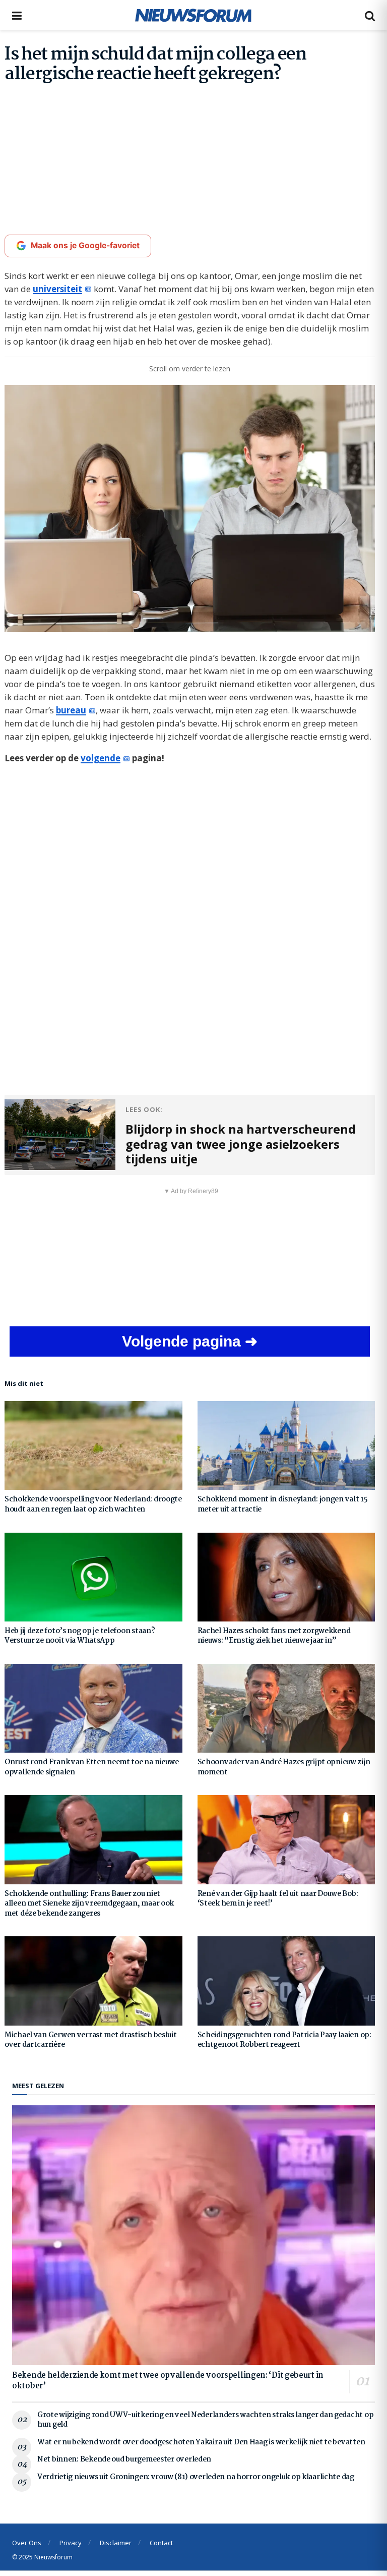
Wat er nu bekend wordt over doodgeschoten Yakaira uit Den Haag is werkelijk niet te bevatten (201, 2442)
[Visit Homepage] (193, 15)
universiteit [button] (57, 289)
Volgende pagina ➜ (190, 1341)
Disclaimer (116, 2543)
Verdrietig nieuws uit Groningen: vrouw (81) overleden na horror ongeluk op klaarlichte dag (196, 2477)
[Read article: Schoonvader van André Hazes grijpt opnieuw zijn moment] (286, 1708)
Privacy (71, 2543)
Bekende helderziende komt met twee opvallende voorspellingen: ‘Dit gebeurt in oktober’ (168, 2381)
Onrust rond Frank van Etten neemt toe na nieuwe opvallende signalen (92, 1767)
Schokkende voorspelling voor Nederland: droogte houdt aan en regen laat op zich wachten (93, 1504)
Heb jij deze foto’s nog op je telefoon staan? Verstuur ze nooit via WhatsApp (80, 1636)
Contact (161, 2543)
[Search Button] (370, 15)
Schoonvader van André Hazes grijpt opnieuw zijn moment (284, 1767)
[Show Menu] (17, 15)
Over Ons (27, 2543)
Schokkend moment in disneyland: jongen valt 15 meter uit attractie (283, 1504)
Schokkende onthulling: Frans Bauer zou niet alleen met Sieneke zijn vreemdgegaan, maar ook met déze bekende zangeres (89, 1904)
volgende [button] (101, 758)
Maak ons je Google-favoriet (85, 245)
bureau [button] (71, 710)
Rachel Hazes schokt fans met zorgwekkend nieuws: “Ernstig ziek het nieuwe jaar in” (274, 1636)
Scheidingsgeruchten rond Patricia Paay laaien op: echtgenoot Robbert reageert (284, 2040)
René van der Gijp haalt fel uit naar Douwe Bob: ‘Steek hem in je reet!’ (278, 1899)
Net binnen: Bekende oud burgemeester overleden (124, 2459)
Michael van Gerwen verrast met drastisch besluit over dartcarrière (91, 2040)
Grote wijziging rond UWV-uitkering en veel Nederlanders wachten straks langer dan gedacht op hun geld (205, 2420)
